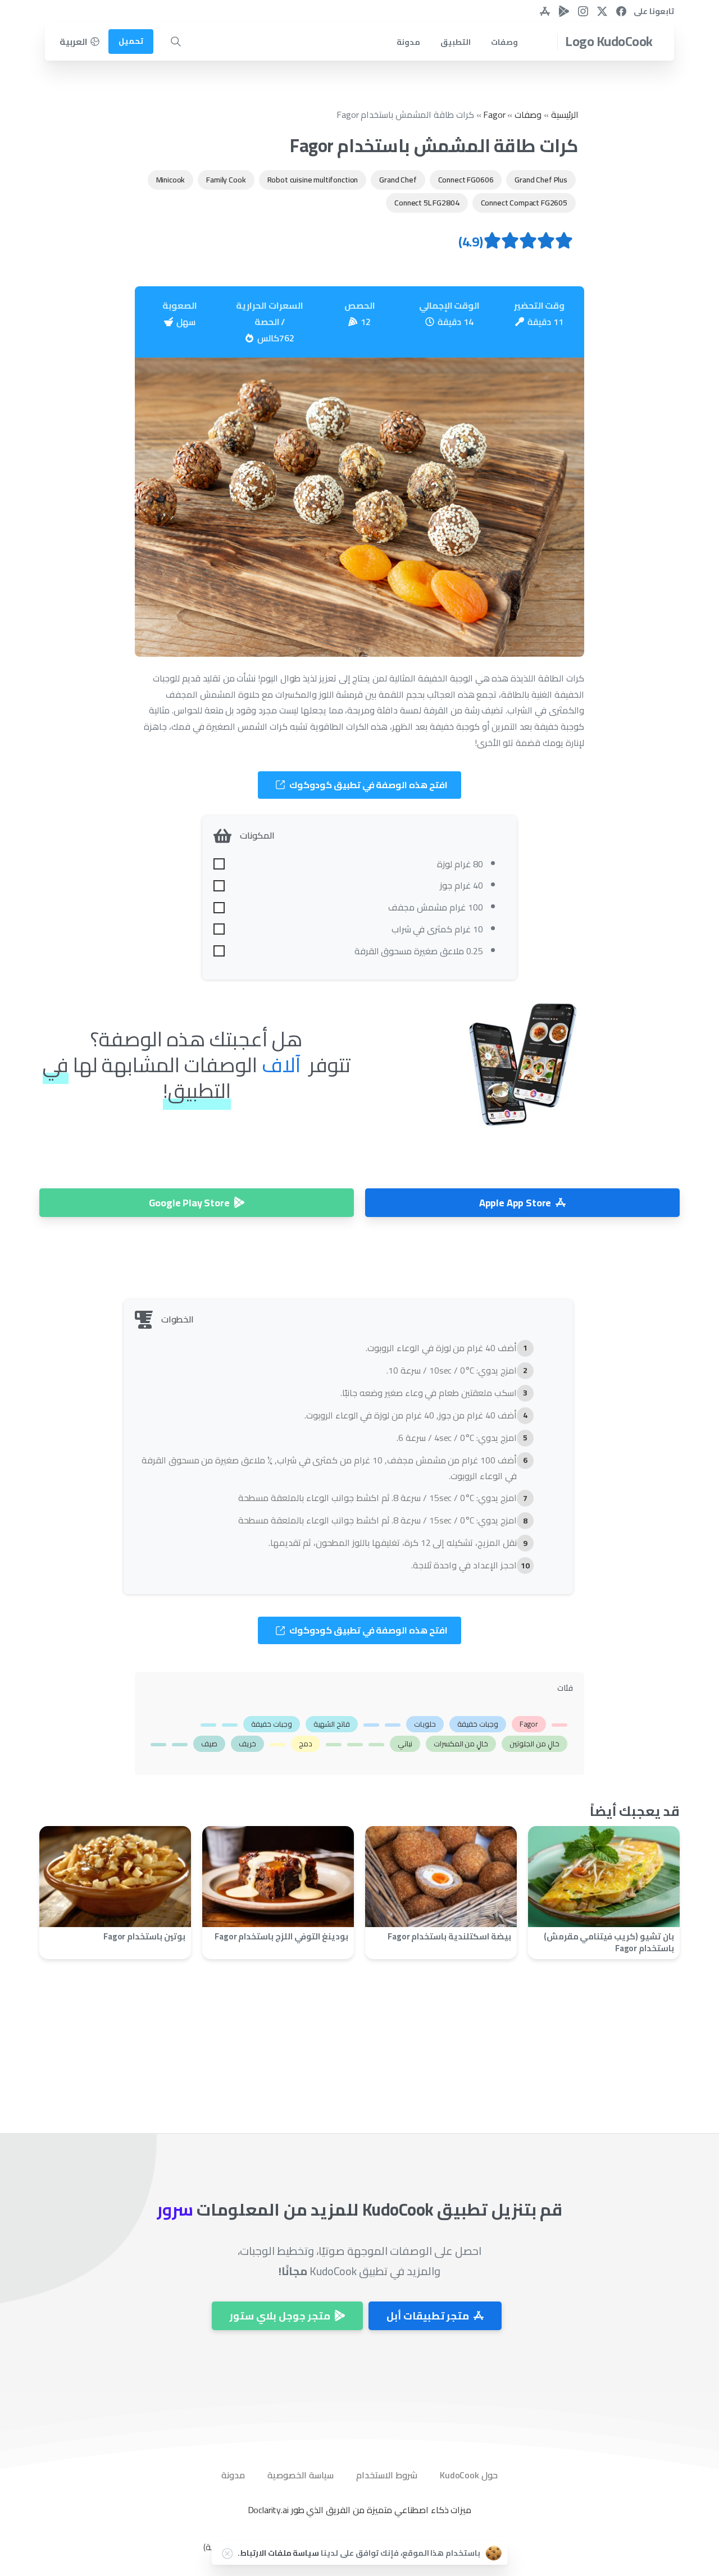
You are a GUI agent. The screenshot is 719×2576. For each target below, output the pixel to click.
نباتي (405, 1744)
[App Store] (545, 11)
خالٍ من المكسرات (461, 1744)
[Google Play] (564, 11)
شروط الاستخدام (387, 2475)
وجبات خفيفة (478, 1724)
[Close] (227, 2554)
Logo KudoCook (609, 41)
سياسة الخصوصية (301, 2475)
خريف (247, 1744)
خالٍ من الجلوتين (534, 1744)
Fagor (494, 115)
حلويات (425, 1724)
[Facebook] (621, 11)
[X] (602, 11)
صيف (209, 1744)
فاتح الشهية (332, 1724)
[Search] (176, 42)
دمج (306, 1744)
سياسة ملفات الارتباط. (279, 2553)
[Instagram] (583, 11)
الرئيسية (565, 115)
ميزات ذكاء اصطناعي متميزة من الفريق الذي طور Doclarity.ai (360, 2510)
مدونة (233, 2475)
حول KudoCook (469, 2475)
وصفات (528, 115)
